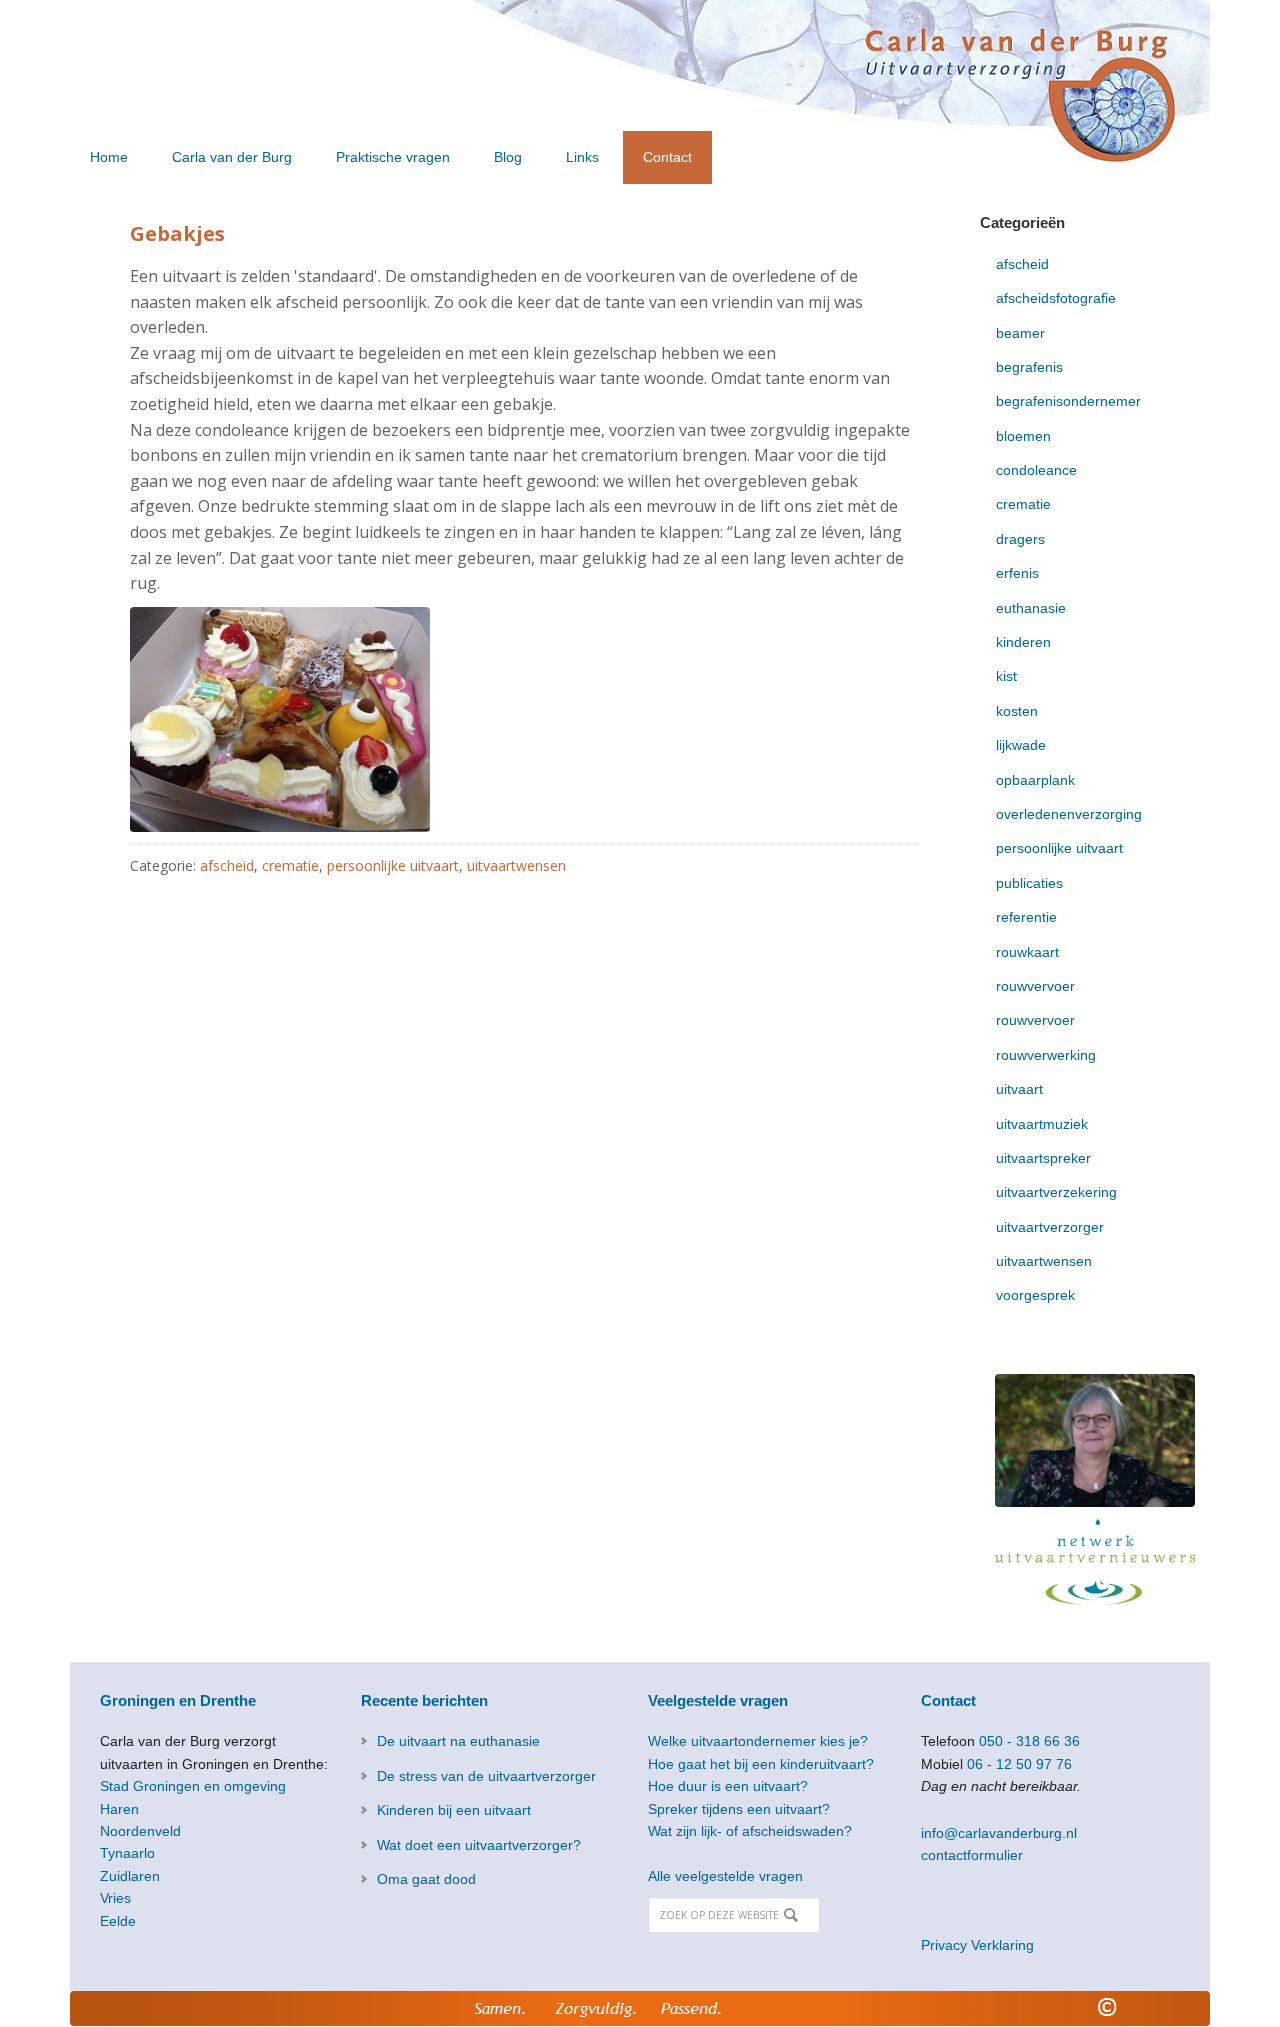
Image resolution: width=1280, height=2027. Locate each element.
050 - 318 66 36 (1029, 1741)
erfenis (1017, 573)
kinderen (1023, 642)
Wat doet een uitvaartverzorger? (479, 1845)
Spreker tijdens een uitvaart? (739, 1809)
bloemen (1023, 436)
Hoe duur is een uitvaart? (728, 1786)
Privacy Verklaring (977, 1945)
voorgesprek (1035, 1295)
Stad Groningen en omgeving (193, 1786)
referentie (1026, 917)
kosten (1017, 711)
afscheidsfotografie (1056, 298)
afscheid (227, 865)
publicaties (1029, 883)
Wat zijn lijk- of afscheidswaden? (750, 1831)
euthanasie (1031, 608)
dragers (1020, 539)
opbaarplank (1035, 780)
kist (1006, 676)
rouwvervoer (1035, 986)
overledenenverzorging (1069, 814)
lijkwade (1021, 745)
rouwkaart (1027, 952)
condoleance (1036, 470)
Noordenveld (140, 1831)
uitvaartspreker (1043, 1158)
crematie (290, 865)
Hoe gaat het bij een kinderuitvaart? (761, 1764)
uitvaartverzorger (1050, 1227)
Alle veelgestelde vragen (725, 1876)
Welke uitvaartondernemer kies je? (758, 1741)
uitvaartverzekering (1056, 1192)
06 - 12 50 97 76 (1019, 1764)
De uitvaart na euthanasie (458, 1741)
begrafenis (1029, 367)
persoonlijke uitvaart (393, 865)
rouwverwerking (1046, 1055)
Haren (119, 1809)
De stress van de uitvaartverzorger (486, 1776)
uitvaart (1019, 1089)
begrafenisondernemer (1068, 401)
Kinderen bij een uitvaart (454, 1810)
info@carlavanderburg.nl (999, 1833)
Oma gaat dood (426, 1879)
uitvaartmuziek (1042, 1124)
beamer (1020, 333)
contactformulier (972, 1855)
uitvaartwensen (516, 865)
